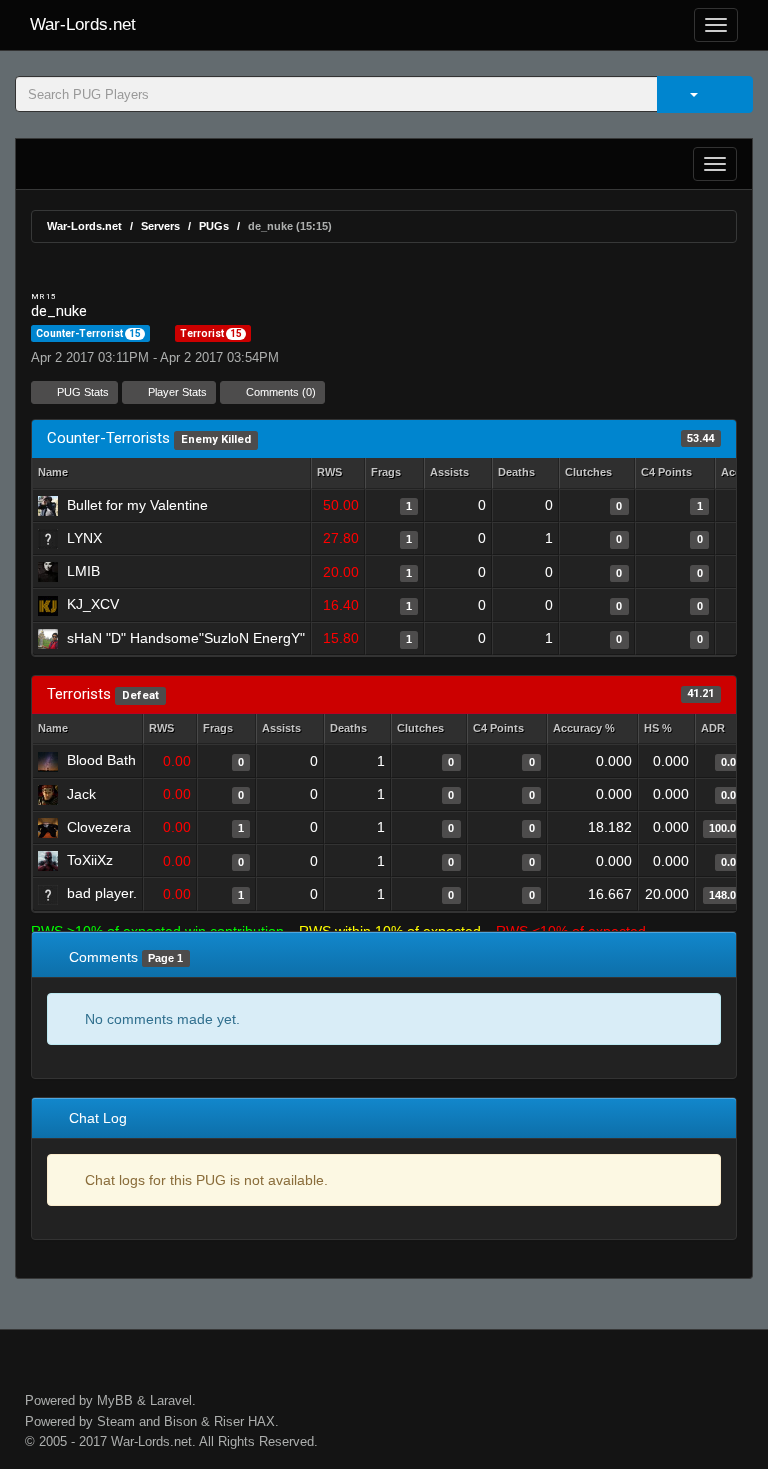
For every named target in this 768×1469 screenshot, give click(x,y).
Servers (160, 226)
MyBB (115, 1400)
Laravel (171, 1400)
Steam (116, 1421)
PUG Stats (81, 392)
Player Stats (176, 392)
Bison (180, 1421)
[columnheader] (338, 473)
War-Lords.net (83, 24)
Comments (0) (279, 392)
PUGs (214, 226)
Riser (229, 1421)
